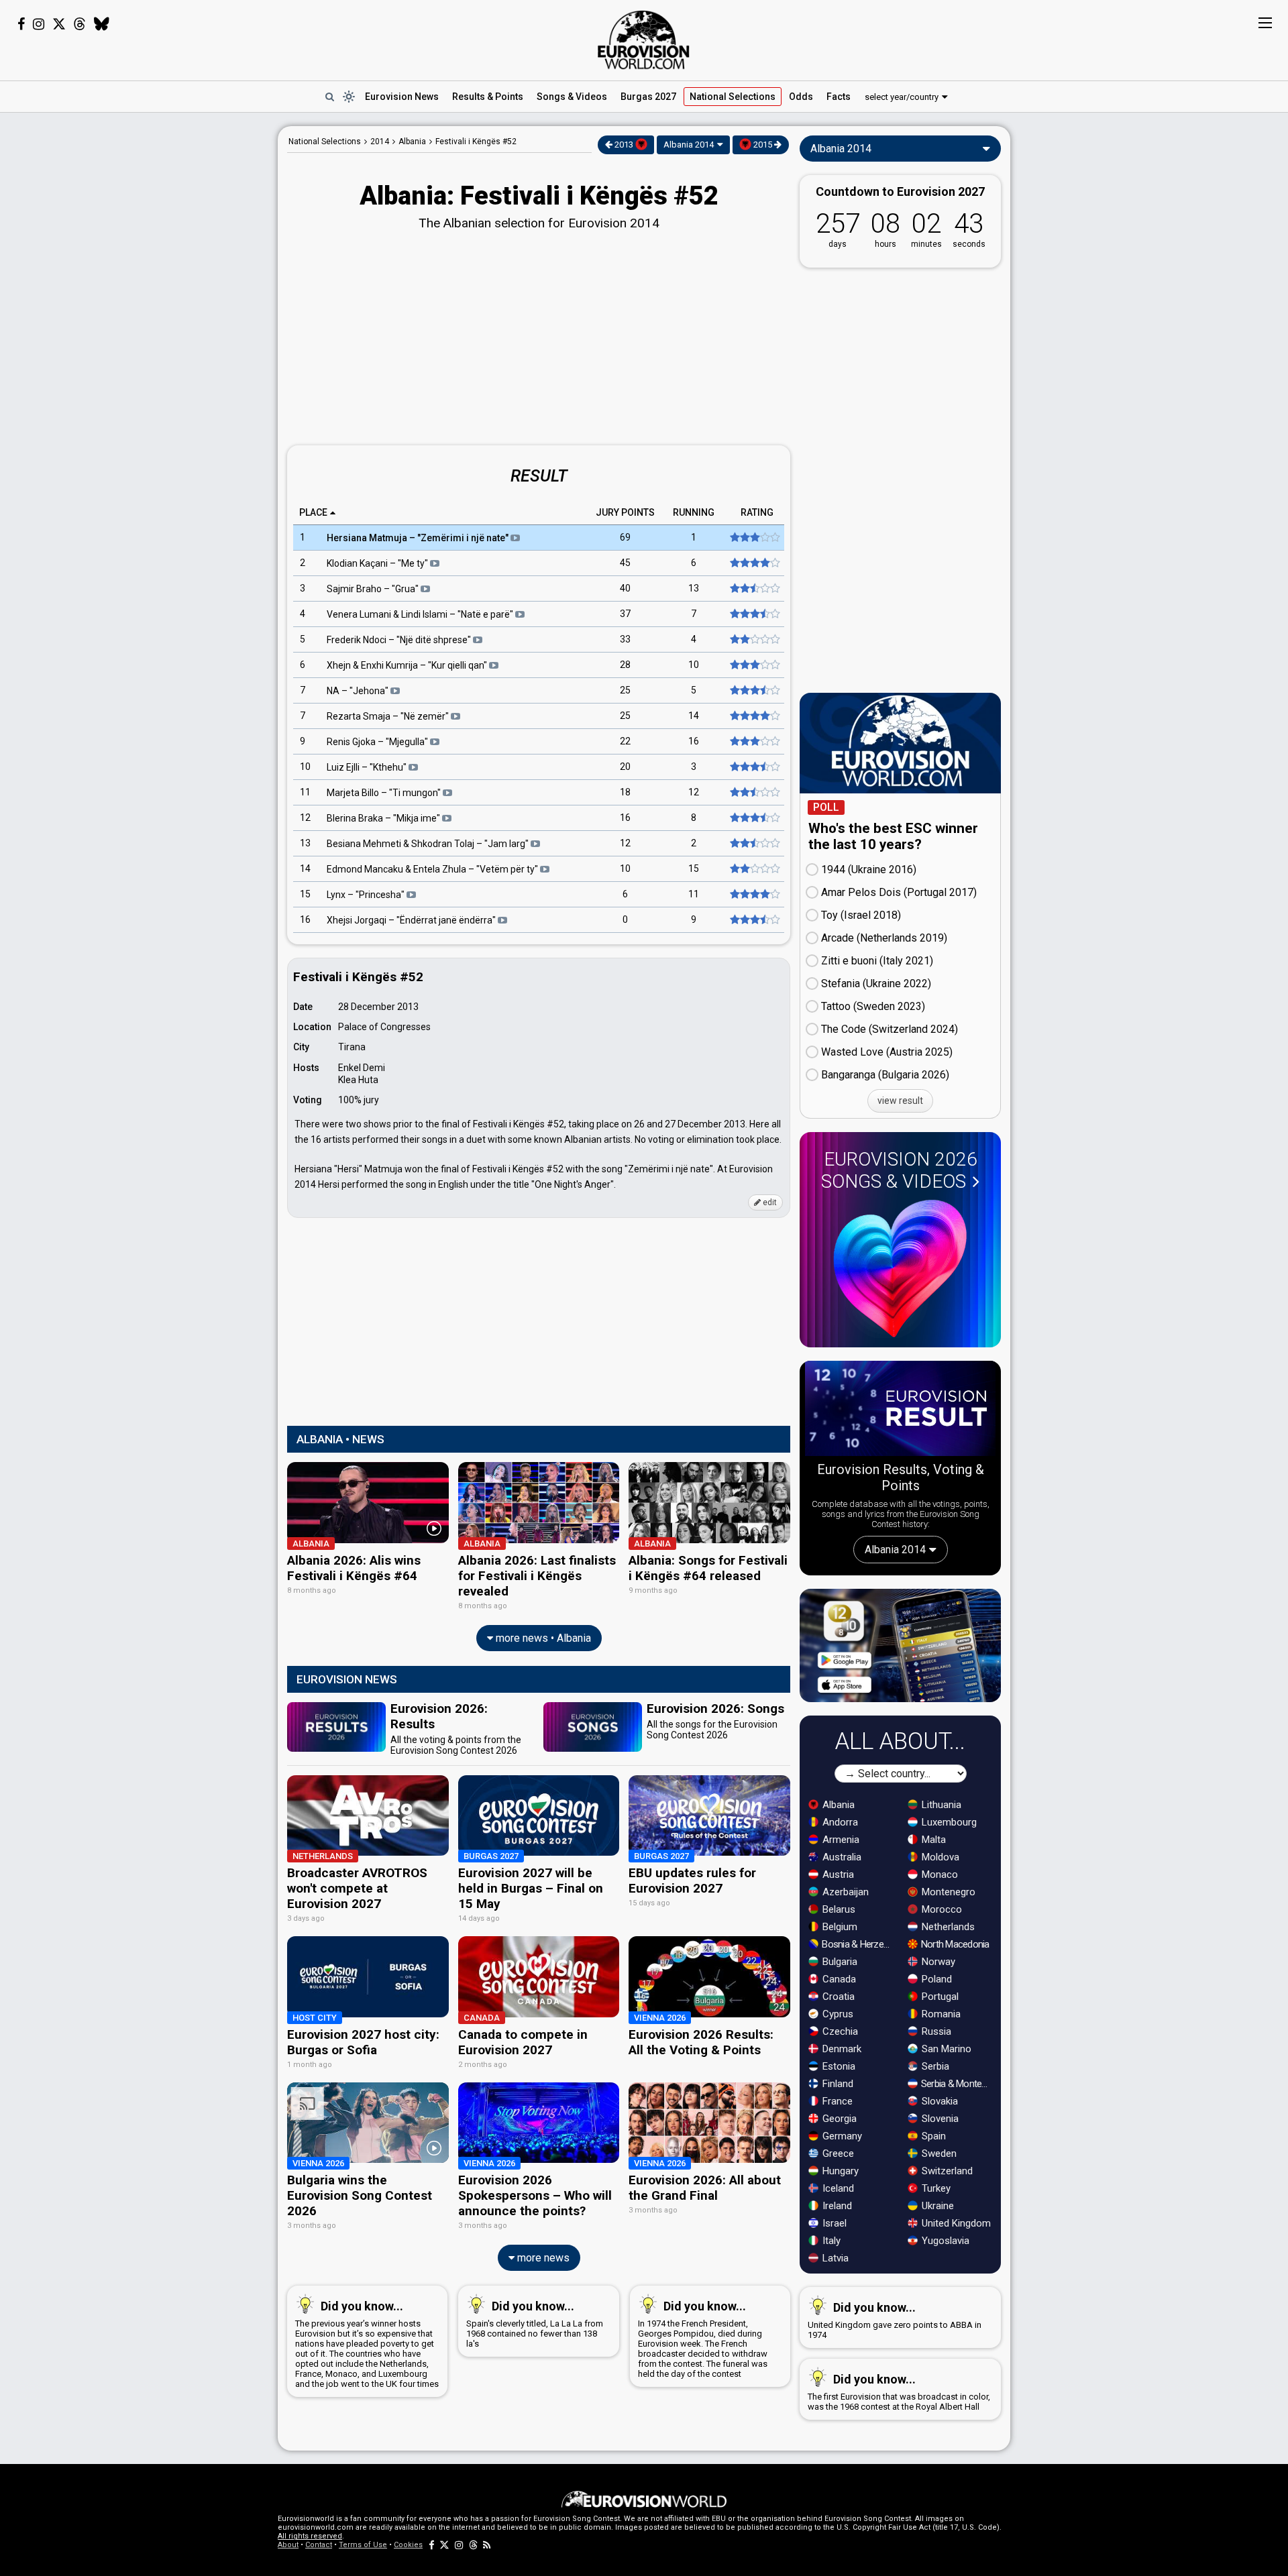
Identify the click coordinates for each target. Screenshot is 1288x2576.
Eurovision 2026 (899, 1170)
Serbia (934, 2066)
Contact (319, 2545)
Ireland (836, 2206)
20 (625, 767)
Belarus (838, 1909)
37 (625, 614)
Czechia (839, 2031)
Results (488, 97)
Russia (935, 2031)
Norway (937, 1962)
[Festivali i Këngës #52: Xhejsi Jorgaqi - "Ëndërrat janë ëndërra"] (754, 920)
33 (625, 640)
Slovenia (939, 2119)
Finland (837, 2084)
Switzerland (946, 2171)
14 (694, 716)
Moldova (939, 1857)
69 (625, 538)
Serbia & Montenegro (957, 2084)
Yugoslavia (944, 2241)
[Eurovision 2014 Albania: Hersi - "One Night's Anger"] (754, 538)
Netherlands (947, 1927)
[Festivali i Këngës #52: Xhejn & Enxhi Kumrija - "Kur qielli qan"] (754, 665)
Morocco (941, 1909)
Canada (838, 1979)
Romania (940, 2014)
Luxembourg (948, 1822)
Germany (841, 2136)
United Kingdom (955, 2223)
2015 (763, 145)
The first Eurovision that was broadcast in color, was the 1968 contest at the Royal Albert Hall (899, 2392)
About (288, 2545)
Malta (932, 1840)
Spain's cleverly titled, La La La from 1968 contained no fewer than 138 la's (535, 2324)
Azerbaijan (844, 1892)
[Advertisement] (172, 327)
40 (625, 589)
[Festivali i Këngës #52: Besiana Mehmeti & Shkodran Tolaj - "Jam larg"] (754, 844)
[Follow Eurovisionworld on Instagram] (39, 24)
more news (542, 2258)
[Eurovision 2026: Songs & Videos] (900, 1269)
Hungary (839, 2171)
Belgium (839, 1927)
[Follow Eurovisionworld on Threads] (80, 24)
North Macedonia (954, 1944)
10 (694, 665)
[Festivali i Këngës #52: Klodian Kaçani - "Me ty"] (754, 563)
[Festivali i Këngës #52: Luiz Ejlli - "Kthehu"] (754, 767)
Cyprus (837, 2014)
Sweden (938, 2153)
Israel (833, 2223)
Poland (935, 1979)
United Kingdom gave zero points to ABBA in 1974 (895, 2320)
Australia (841, 1857)
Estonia (838, 2066)
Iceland (837, 2188)
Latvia (834, 2258)
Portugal (939, 1997)
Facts (839, 97)
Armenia (840, 1840)
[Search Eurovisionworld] (329, 97)
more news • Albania (542, 1638)
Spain (932, 2136)
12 (694, 793)
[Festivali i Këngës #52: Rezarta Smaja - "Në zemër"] (754, 716)
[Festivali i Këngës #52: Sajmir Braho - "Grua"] (754, 589)
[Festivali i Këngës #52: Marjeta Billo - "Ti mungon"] (754, 793)
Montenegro (947, 1892)
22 (625, 742)
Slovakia (938, 2101)
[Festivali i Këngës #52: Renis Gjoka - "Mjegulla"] (754, 742)
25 (625, 691)
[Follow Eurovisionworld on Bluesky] (102, 24)
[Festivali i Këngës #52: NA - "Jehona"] (754, 691)
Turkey (935, 2188)
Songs (572, 97)
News (402, 97)
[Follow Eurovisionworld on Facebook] (21, 24)
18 (625, 793)
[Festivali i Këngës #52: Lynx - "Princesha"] (754, 895)
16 (694, 742)
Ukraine (936, 2206)
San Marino (945, 2049)
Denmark (841, 2049)
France (836, 2101)
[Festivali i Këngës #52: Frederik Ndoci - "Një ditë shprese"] (754, 640)
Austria (837, 1874)
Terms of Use (363, 2545)
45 (625, 563)
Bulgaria (839, 1962)
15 (694, 869)
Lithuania (940, 1805)
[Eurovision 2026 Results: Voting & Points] (900, 1411)
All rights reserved (310, 2536)
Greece (837, 2153)
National (733, 97)
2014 (380, 142)
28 (625, 665)
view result (900, 1101)
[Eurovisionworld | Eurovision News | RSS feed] (487, 2545)
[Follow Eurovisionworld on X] (59, 24)
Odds (801, 97)
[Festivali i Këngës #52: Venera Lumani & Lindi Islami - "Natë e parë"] (754, 614)
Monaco (938, 1874)
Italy (830, 2241)
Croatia (837, 1997)
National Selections (325, 142)
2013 (624, 145)
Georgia (838, 2119)
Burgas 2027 (648, 97)
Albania (837, 1805)
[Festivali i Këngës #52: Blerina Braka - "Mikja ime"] (754, 818)
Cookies (408, 2545)
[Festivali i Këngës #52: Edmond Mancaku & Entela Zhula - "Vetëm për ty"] (754, 869)
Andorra (839, 1822)
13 (694, 589)
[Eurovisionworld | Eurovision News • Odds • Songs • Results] (644, 40)
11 (305, 793)
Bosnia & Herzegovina (858, 1944)
